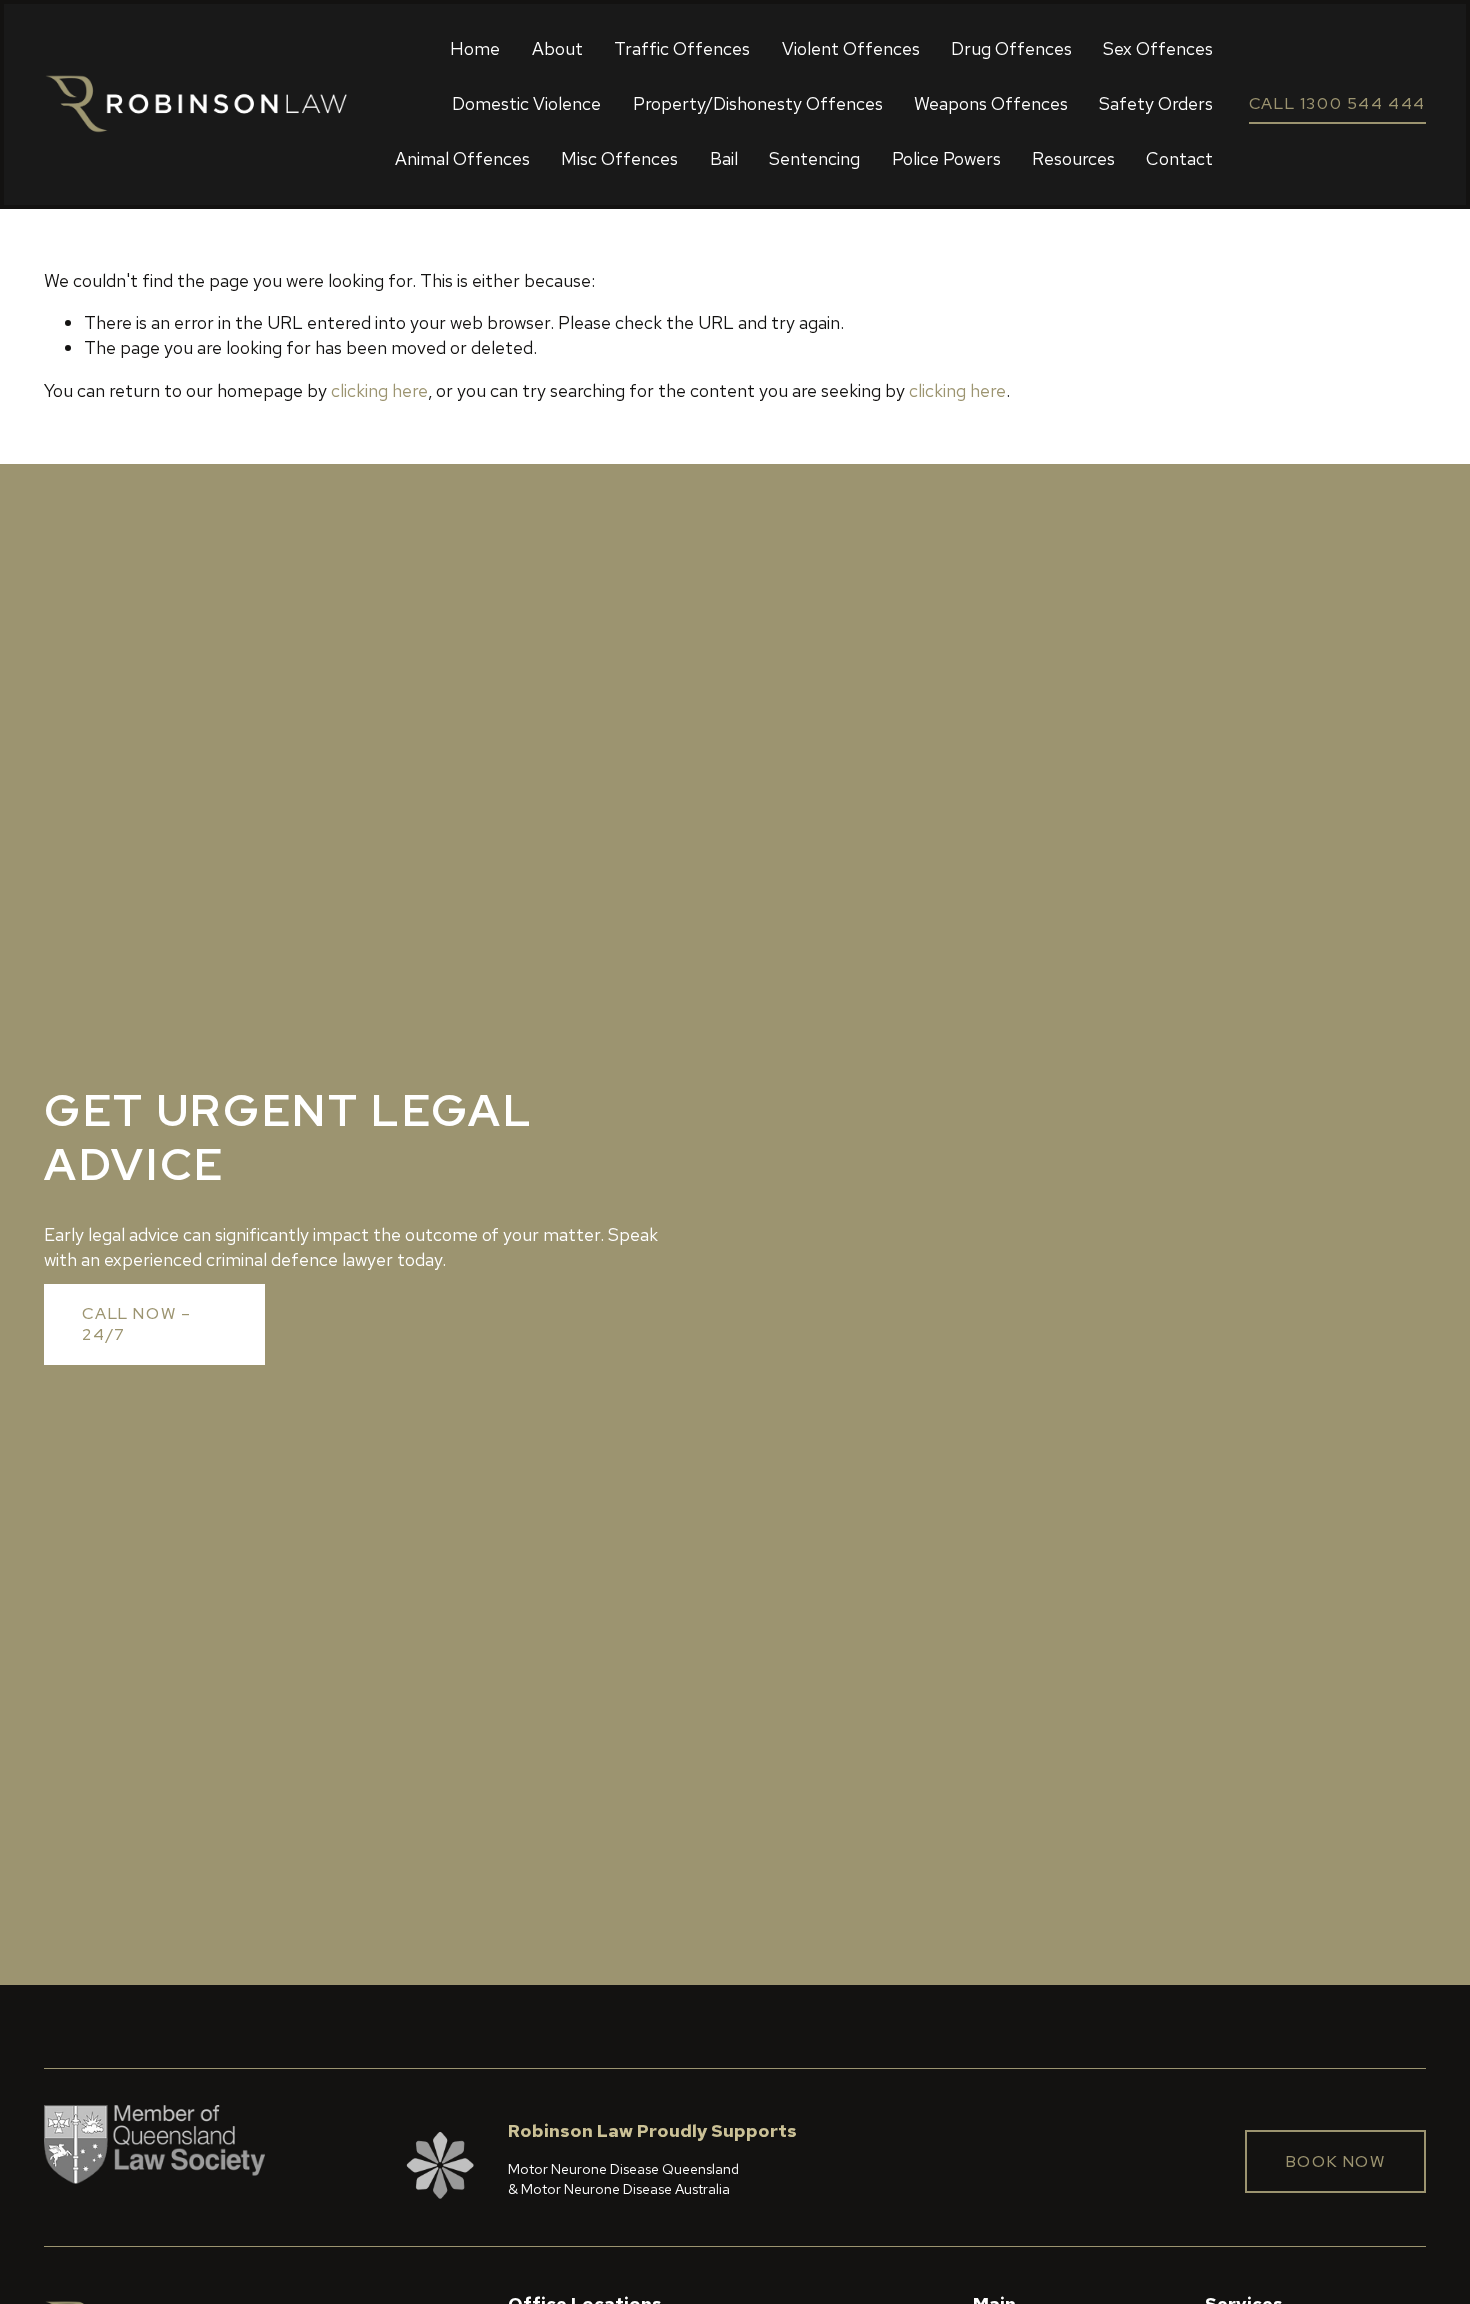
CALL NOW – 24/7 (136, 1324)
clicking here (379, 390)
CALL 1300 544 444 (1337, 103)
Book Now (1336, 2161)
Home (475, 48)
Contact (1179, 158)
